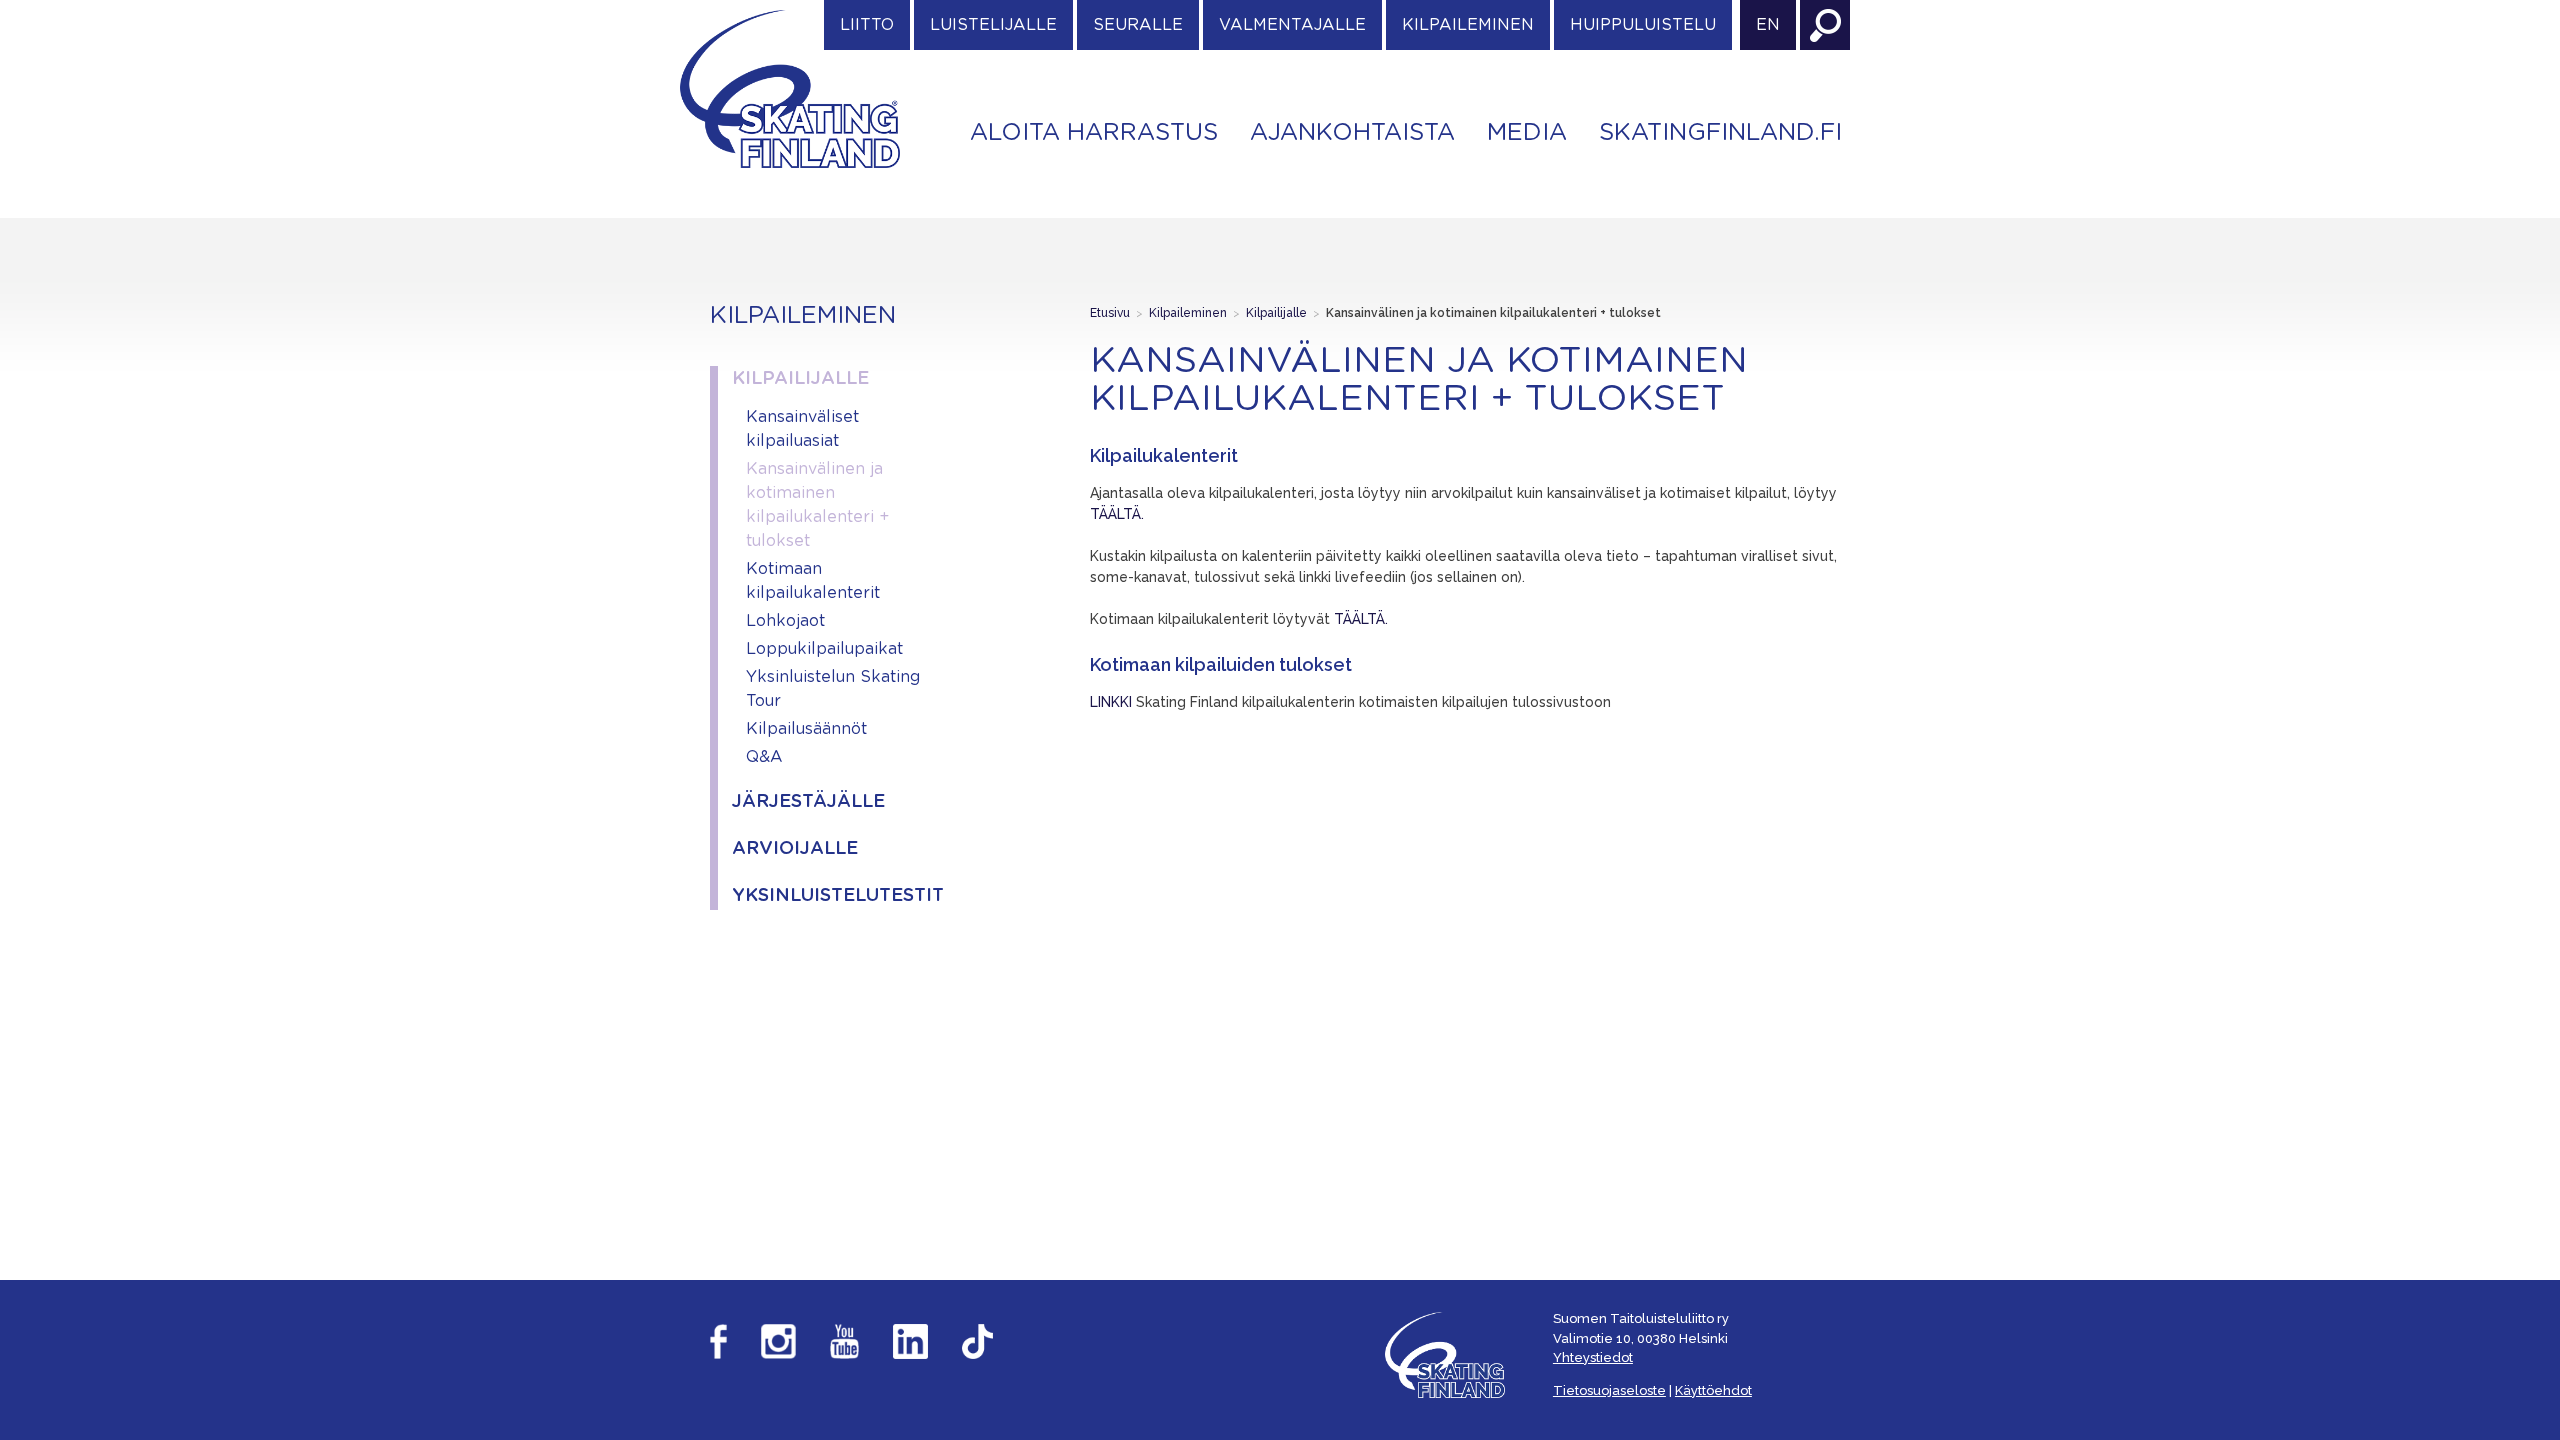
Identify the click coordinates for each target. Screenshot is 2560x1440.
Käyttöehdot (1713, 1390)
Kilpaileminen (1468, 25)
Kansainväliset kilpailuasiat (802, 429)
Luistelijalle (993, 25)
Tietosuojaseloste (1609, 1390)
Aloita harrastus (1094, 133)
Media (1527, 133)
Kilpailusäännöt (806, 729)
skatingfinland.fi (1720, 133)
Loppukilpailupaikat (824, 649)
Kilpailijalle (800, 379)
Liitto (867, 25)
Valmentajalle (1292, 25)
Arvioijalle (795, 849)
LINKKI (1111, 702)
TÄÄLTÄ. (1119, 514)
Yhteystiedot (1593, 1357)
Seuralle (1138, 25)
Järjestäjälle (808, 802)
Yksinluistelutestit (833, 896)
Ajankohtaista (1352, 133)
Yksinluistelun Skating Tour (833, 689)
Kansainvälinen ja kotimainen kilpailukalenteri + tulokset (817, 505)
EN (1768, 25)
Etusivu (1110, 313)
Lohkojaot (785, 621)
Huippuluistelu (1643, 25)
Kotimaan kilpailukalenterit (813, 581)
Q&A (764, 757)
